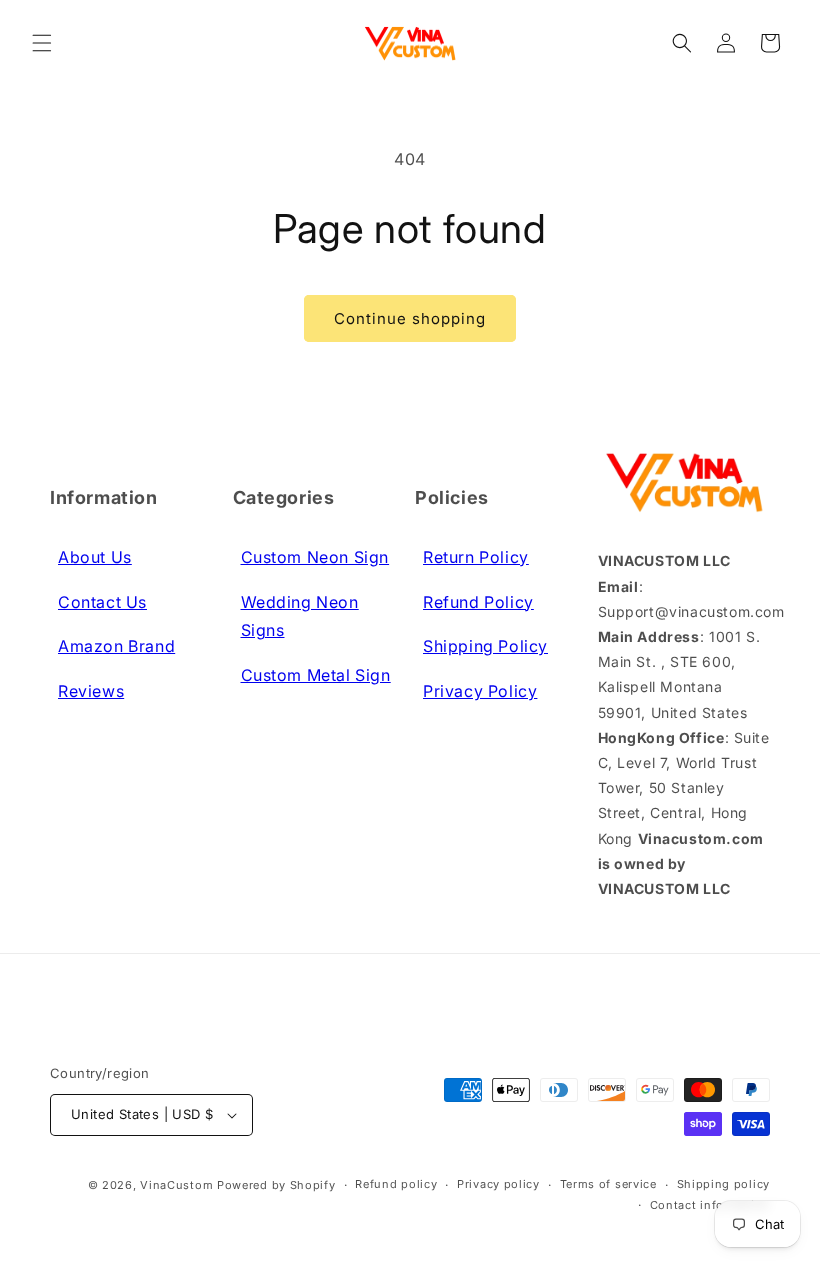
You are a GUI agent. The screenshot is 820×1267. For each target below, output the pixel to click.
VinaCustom (176, 1185)
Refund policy (396, 1184)
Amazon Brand (116, 646)
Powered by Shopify (276, 1185)
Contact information (710, 1205)
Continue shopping (410, 318)
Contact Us (102, 602)
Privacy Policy (480, 691)
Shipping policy (724, 1184)
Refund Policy (478, 602)
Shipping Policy (485, 646)
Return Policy (476, 557)
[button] (42, 43)
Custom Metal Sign (316, 675)
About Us (95, 557)
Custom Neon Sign (315, 557)
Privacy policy (498, 1184)
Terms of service (608, 1184)
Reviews (91, 691)
